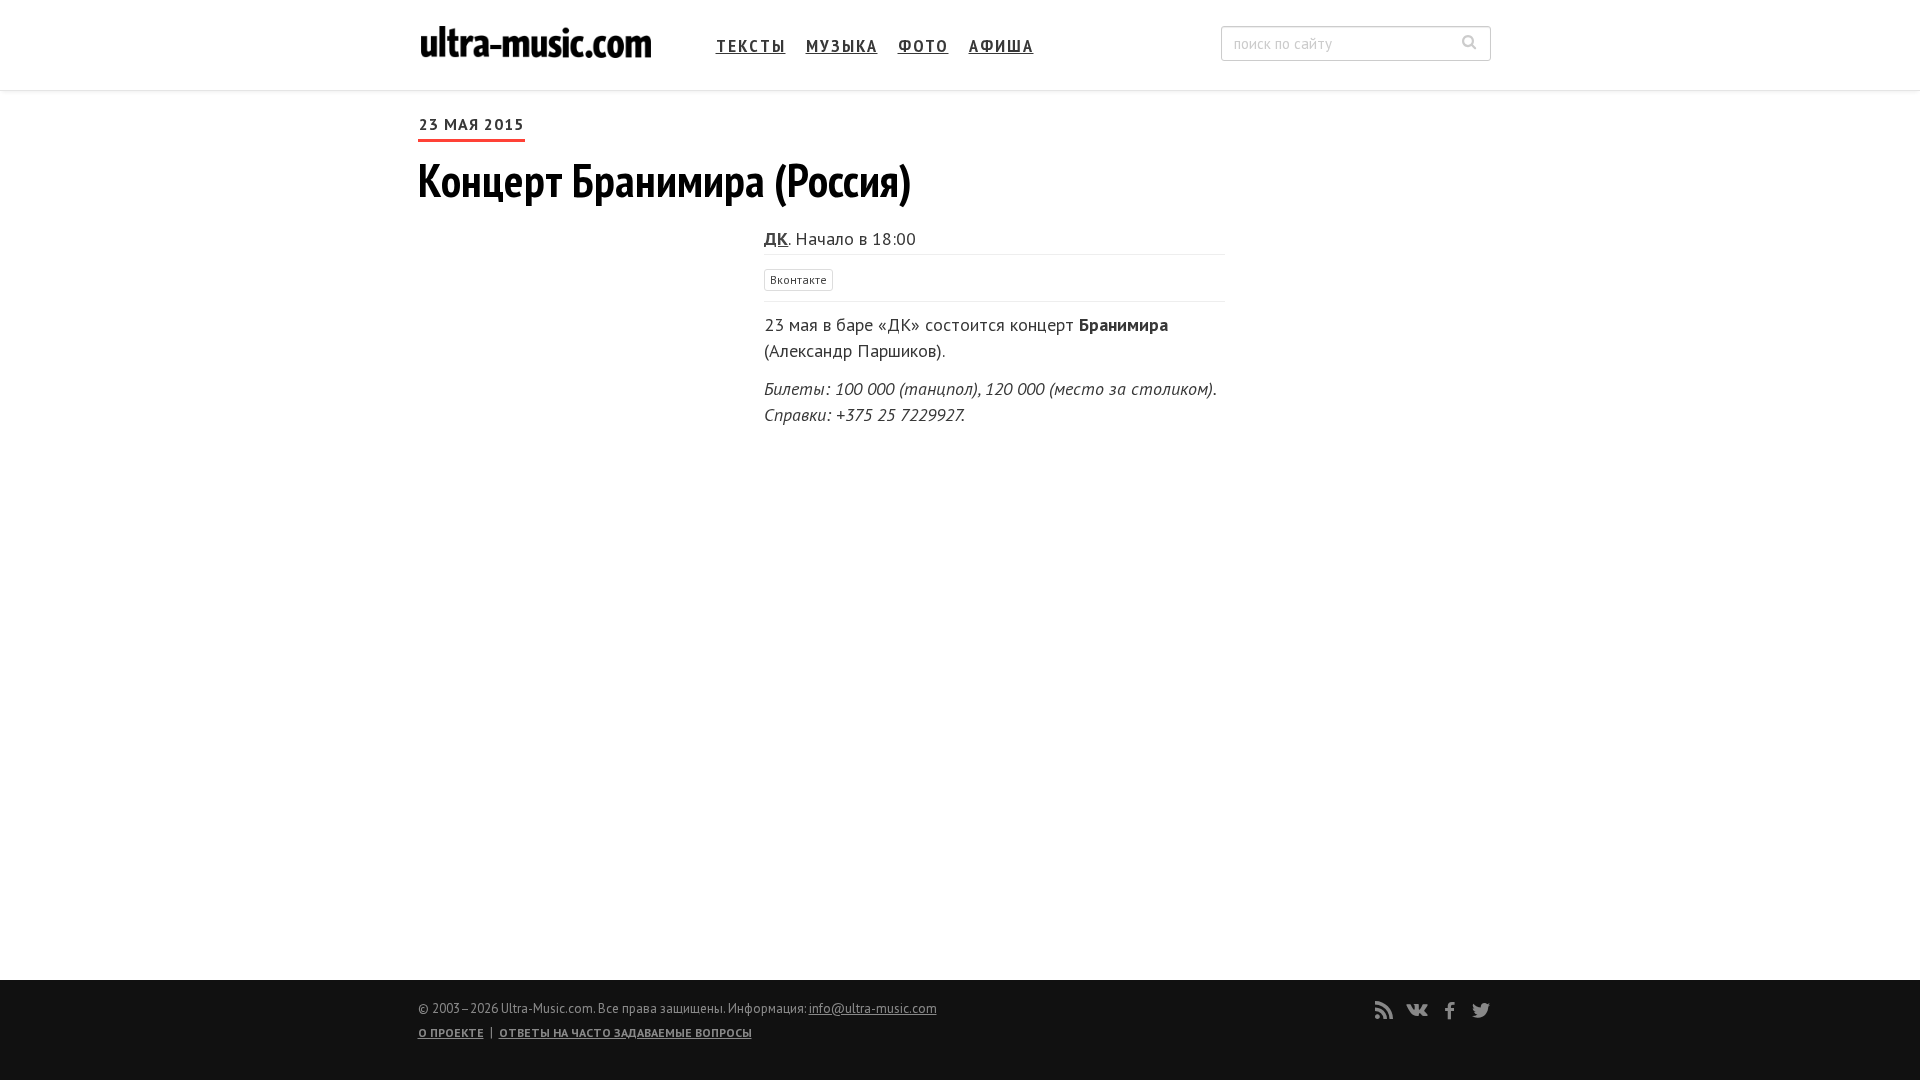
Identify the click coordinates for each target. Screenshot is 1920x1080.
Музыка (842, 45)
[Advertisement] (1370, 311)
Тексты (751, 45)
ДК (776, 238)
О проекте (451, 1032)
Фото (923, 45)
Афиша (1001, 45)
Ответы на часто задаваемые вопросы (625, 1032)
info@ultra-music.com (873, 1008)
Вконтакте (798, 279)
